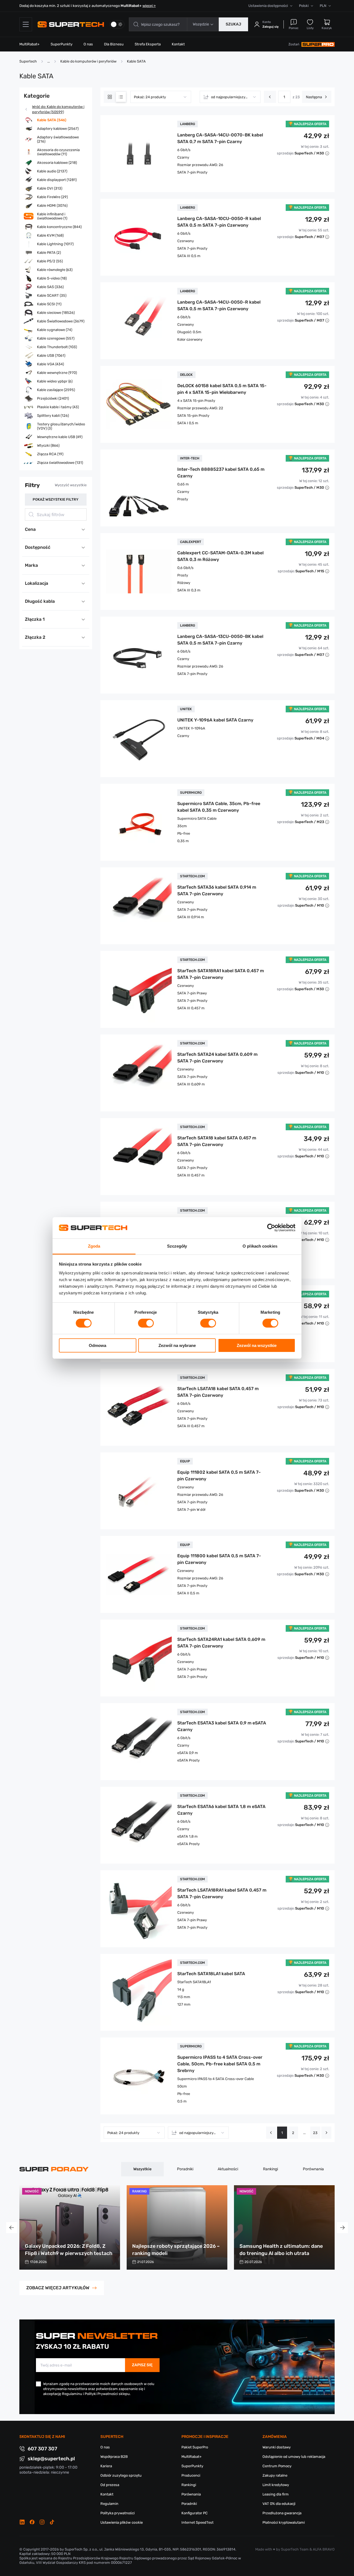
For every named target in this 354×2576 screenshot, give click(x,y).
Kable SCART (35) (52, 295)
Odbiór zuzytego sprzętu (121, 2475)
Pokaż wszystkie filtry (56, 499)
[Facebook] (32, 2522)
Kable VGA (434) (50, 364)
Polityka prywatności (118, 2513)
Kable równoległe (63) (55, 270)
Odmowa (97, 1345)
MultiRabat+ (29, 44)
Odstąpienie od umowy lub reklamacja (294, 2457)
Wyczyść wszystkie (71, 485)
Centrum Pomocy (277, 2466)
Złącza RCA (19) (50, 454)
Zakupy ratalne (275, 2475)
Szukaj (233, 24)
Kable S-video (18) (52, 278)
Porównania (313, 2169)
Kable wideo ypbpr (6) (55, 381)
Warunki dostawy (277, 2447)
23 (315, 2133)
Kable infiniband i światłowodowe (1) (52, 216)
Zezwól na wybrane (177, 1345)
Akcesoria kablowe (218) (57, 163)
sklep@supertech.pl (51, 2459)
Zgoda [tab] (94, 1246)
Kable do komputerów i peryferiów (88, 61)
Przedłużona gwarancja (282, 2513)
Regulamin (109, 2504)
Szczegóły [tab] (177, 1246)
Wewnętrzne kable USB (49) (60, 437)
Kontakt (178, 44)
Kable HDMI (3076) (52, 205)
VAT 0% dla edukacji (279, 2504)
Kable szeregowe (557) (56, 338)
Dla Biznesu (114, 44)
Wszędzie (201, 24)
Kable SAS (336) (50, 287)
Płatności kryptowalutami (284, 2522)
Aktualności (228, 2169)
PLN (323, 6)
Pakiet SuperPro (195, 2447)
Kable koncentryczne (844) (59, 227)
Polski (304, 6)
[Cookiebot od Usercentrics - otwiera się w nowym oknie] (271, 1228)
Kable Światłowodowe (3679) (61, 321)
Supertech (28, 61)
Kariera (106, 2466)
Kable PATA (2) (49, 253)
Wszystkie (142, 2169)
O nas (88, 44)
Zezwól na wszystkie (257, 1345)
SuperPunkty (62, 44)
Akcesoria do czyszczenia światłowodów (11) (58, 152)
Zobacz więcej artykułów (58, 2288)
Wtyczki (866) (48, 445)
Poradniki (185, 2169)
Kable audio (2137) (52, 171)
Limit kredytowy (276, 2485)
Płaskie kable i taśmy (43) (58, 407)
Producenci (191, 2475)
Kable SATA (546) (52, 120)
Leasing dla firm (276, 2494)
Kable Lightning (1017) (55, 244)
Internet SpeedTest (197, 2522)
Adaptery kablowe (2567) (58, 129)
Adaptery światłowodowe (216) (58, 139)
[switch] (146, 1323)
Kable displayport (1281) (57, 180)
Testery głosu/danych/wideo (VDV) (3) (61, 426)
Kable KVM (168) (50, 235)
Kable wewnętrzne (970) (57, 373)
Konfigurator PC (195, 2513)
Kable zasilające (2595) (56, 390)
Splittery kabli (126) (53, 416)
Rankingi (270, 2169)
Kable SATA (136, 61)
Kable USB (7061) (51, 355)
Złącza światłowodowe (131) (60, 463)
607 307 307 (42, 2449)
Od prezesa (110, 2485)
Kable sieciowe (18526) (56, 313)
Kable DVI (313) (50, 188)
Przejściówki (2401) (53, 398)
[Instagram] (42, 2522)
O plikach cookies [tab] (260, 1246)
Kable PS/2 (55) (50, 261)
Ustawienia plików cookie (122, 2522)
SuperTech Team (295, 2549)
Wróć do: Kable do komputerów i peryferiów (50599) (58, 109)
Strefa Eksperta (148, 44)
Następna (314, 97)
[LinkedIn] (22, 2522)
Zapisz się (142, 2365)
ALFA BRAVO (324, 2549)
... (304, 2133)
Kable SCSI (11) (49, 304)
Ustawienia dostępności (268, 6)
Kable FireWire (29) (52, 197)
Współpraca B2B (114, 2457)
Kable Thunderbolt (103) (57, 347)
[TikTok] (52, 2522)
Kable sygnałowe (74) (55, 330)
